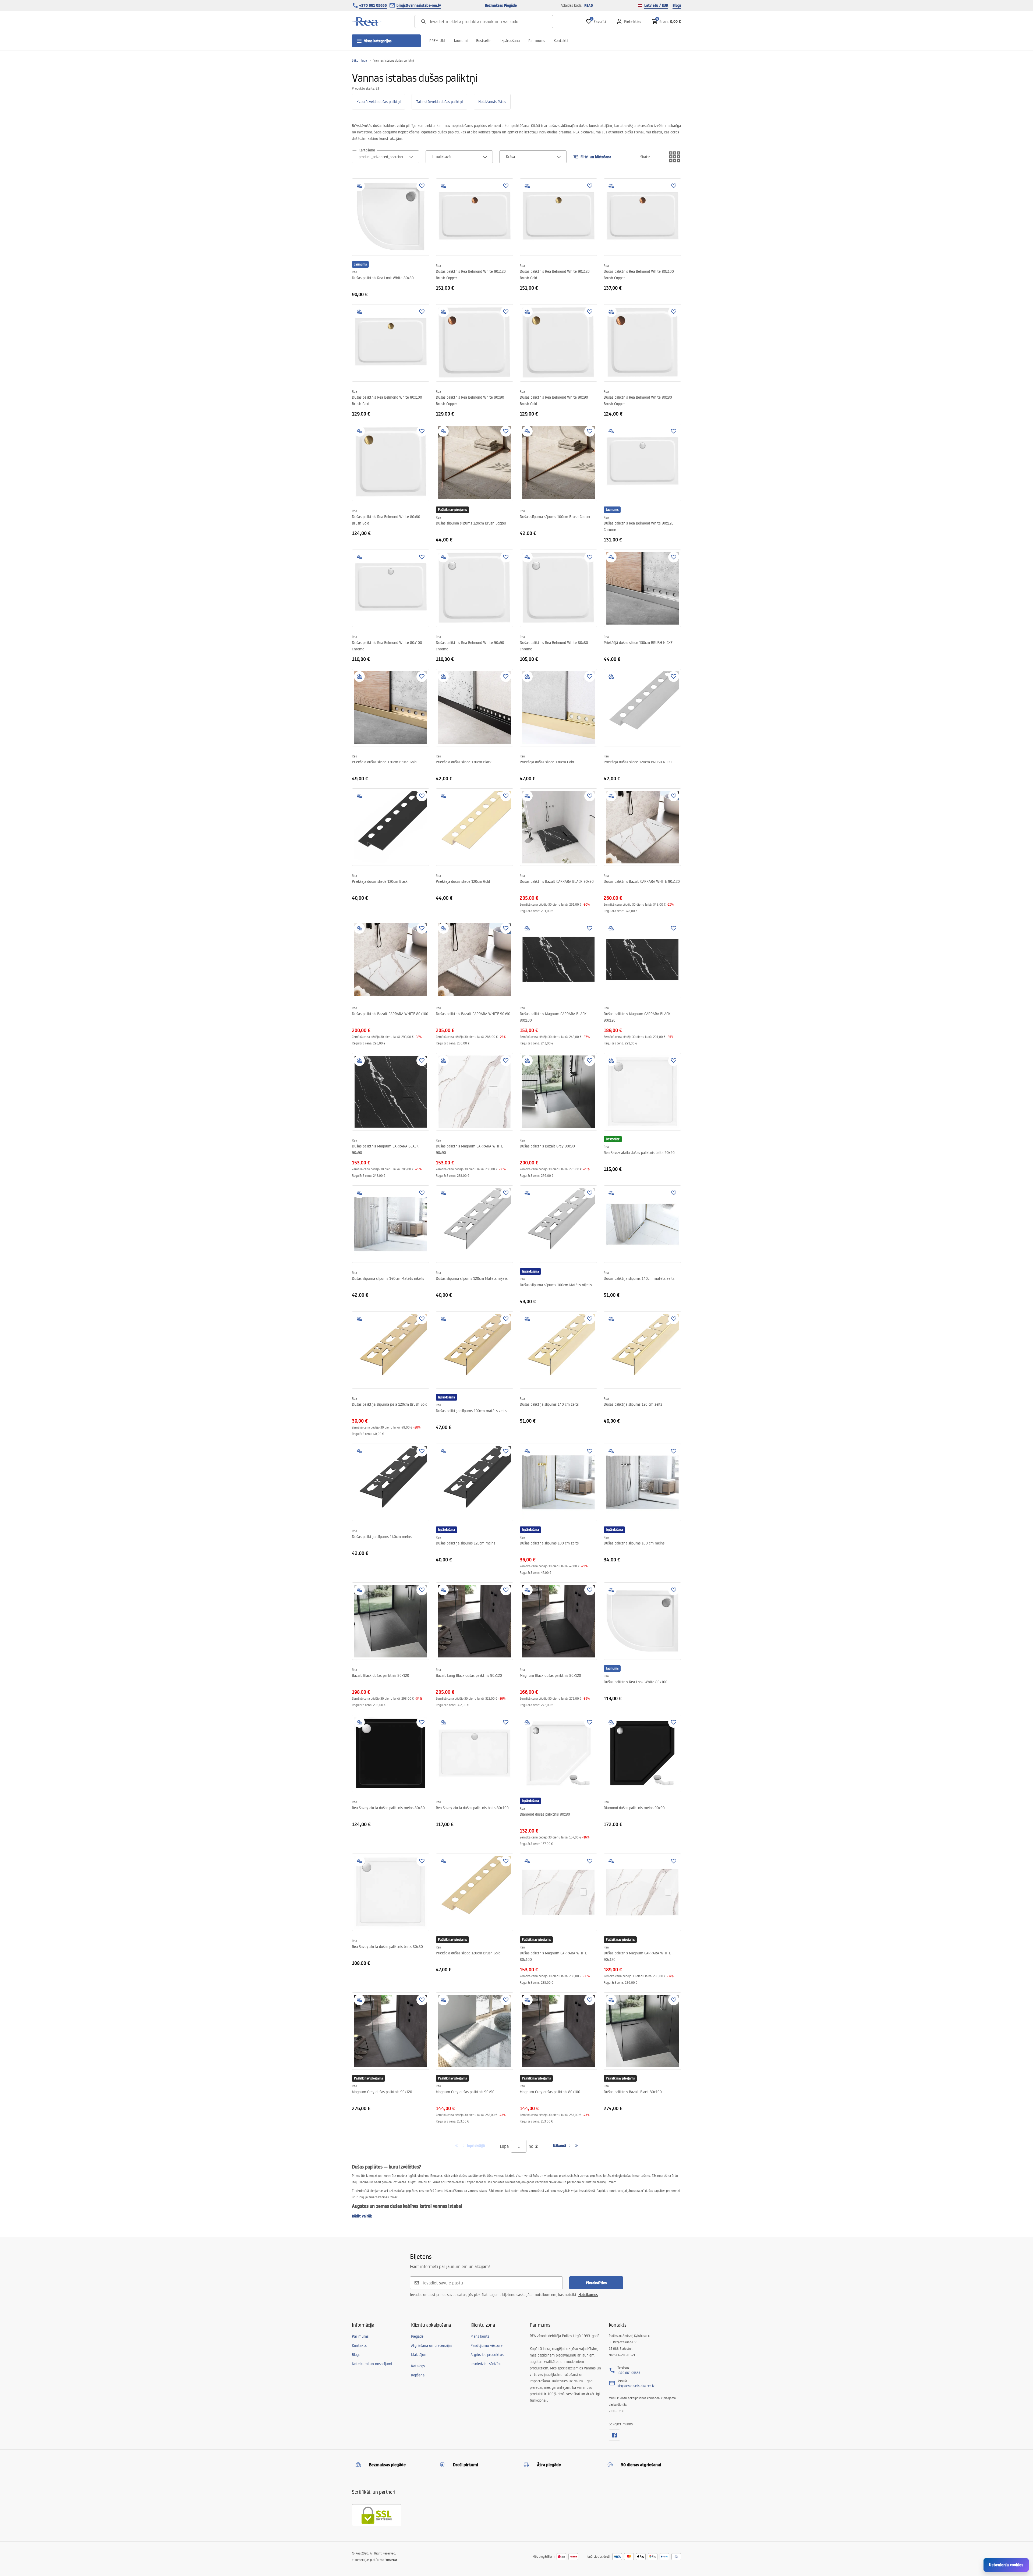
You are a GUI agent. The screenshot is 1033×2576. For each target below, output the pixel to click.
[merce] (391, 2560)
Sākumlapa (359, 60)
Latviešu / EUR (656, 5)
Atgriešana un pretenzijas (432, 2345)
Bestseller (484, 41)
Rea (354, 272)
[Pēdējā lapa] (576, 2146)
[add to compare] (359, 186)
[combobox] (385, 157)
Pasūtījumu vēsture (487, 2345)
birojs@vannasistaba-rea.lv (419, 5)
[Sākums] (367, 22)
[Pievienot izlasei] (422, 186)
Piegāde (417, 2336)
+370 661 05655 (373, 5)
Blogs (677, 5)
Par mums (537, 41)
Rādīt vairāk (362, 2216)
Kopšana (418, 2375)
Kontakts (359, 2345)
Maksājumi (420, 2355)
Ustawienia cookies (1006, 2565)
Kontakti (561, 41)
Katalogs (418, 2366)
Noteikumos (588, 2295)
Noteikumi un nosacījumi (372, 2364)
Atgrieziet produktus (487, 2355)
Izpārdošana (510, 41)
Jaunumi (461, 41)
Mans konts (480, 2336)
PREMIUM (437, 41)
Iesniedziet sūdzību (486, 2364)
